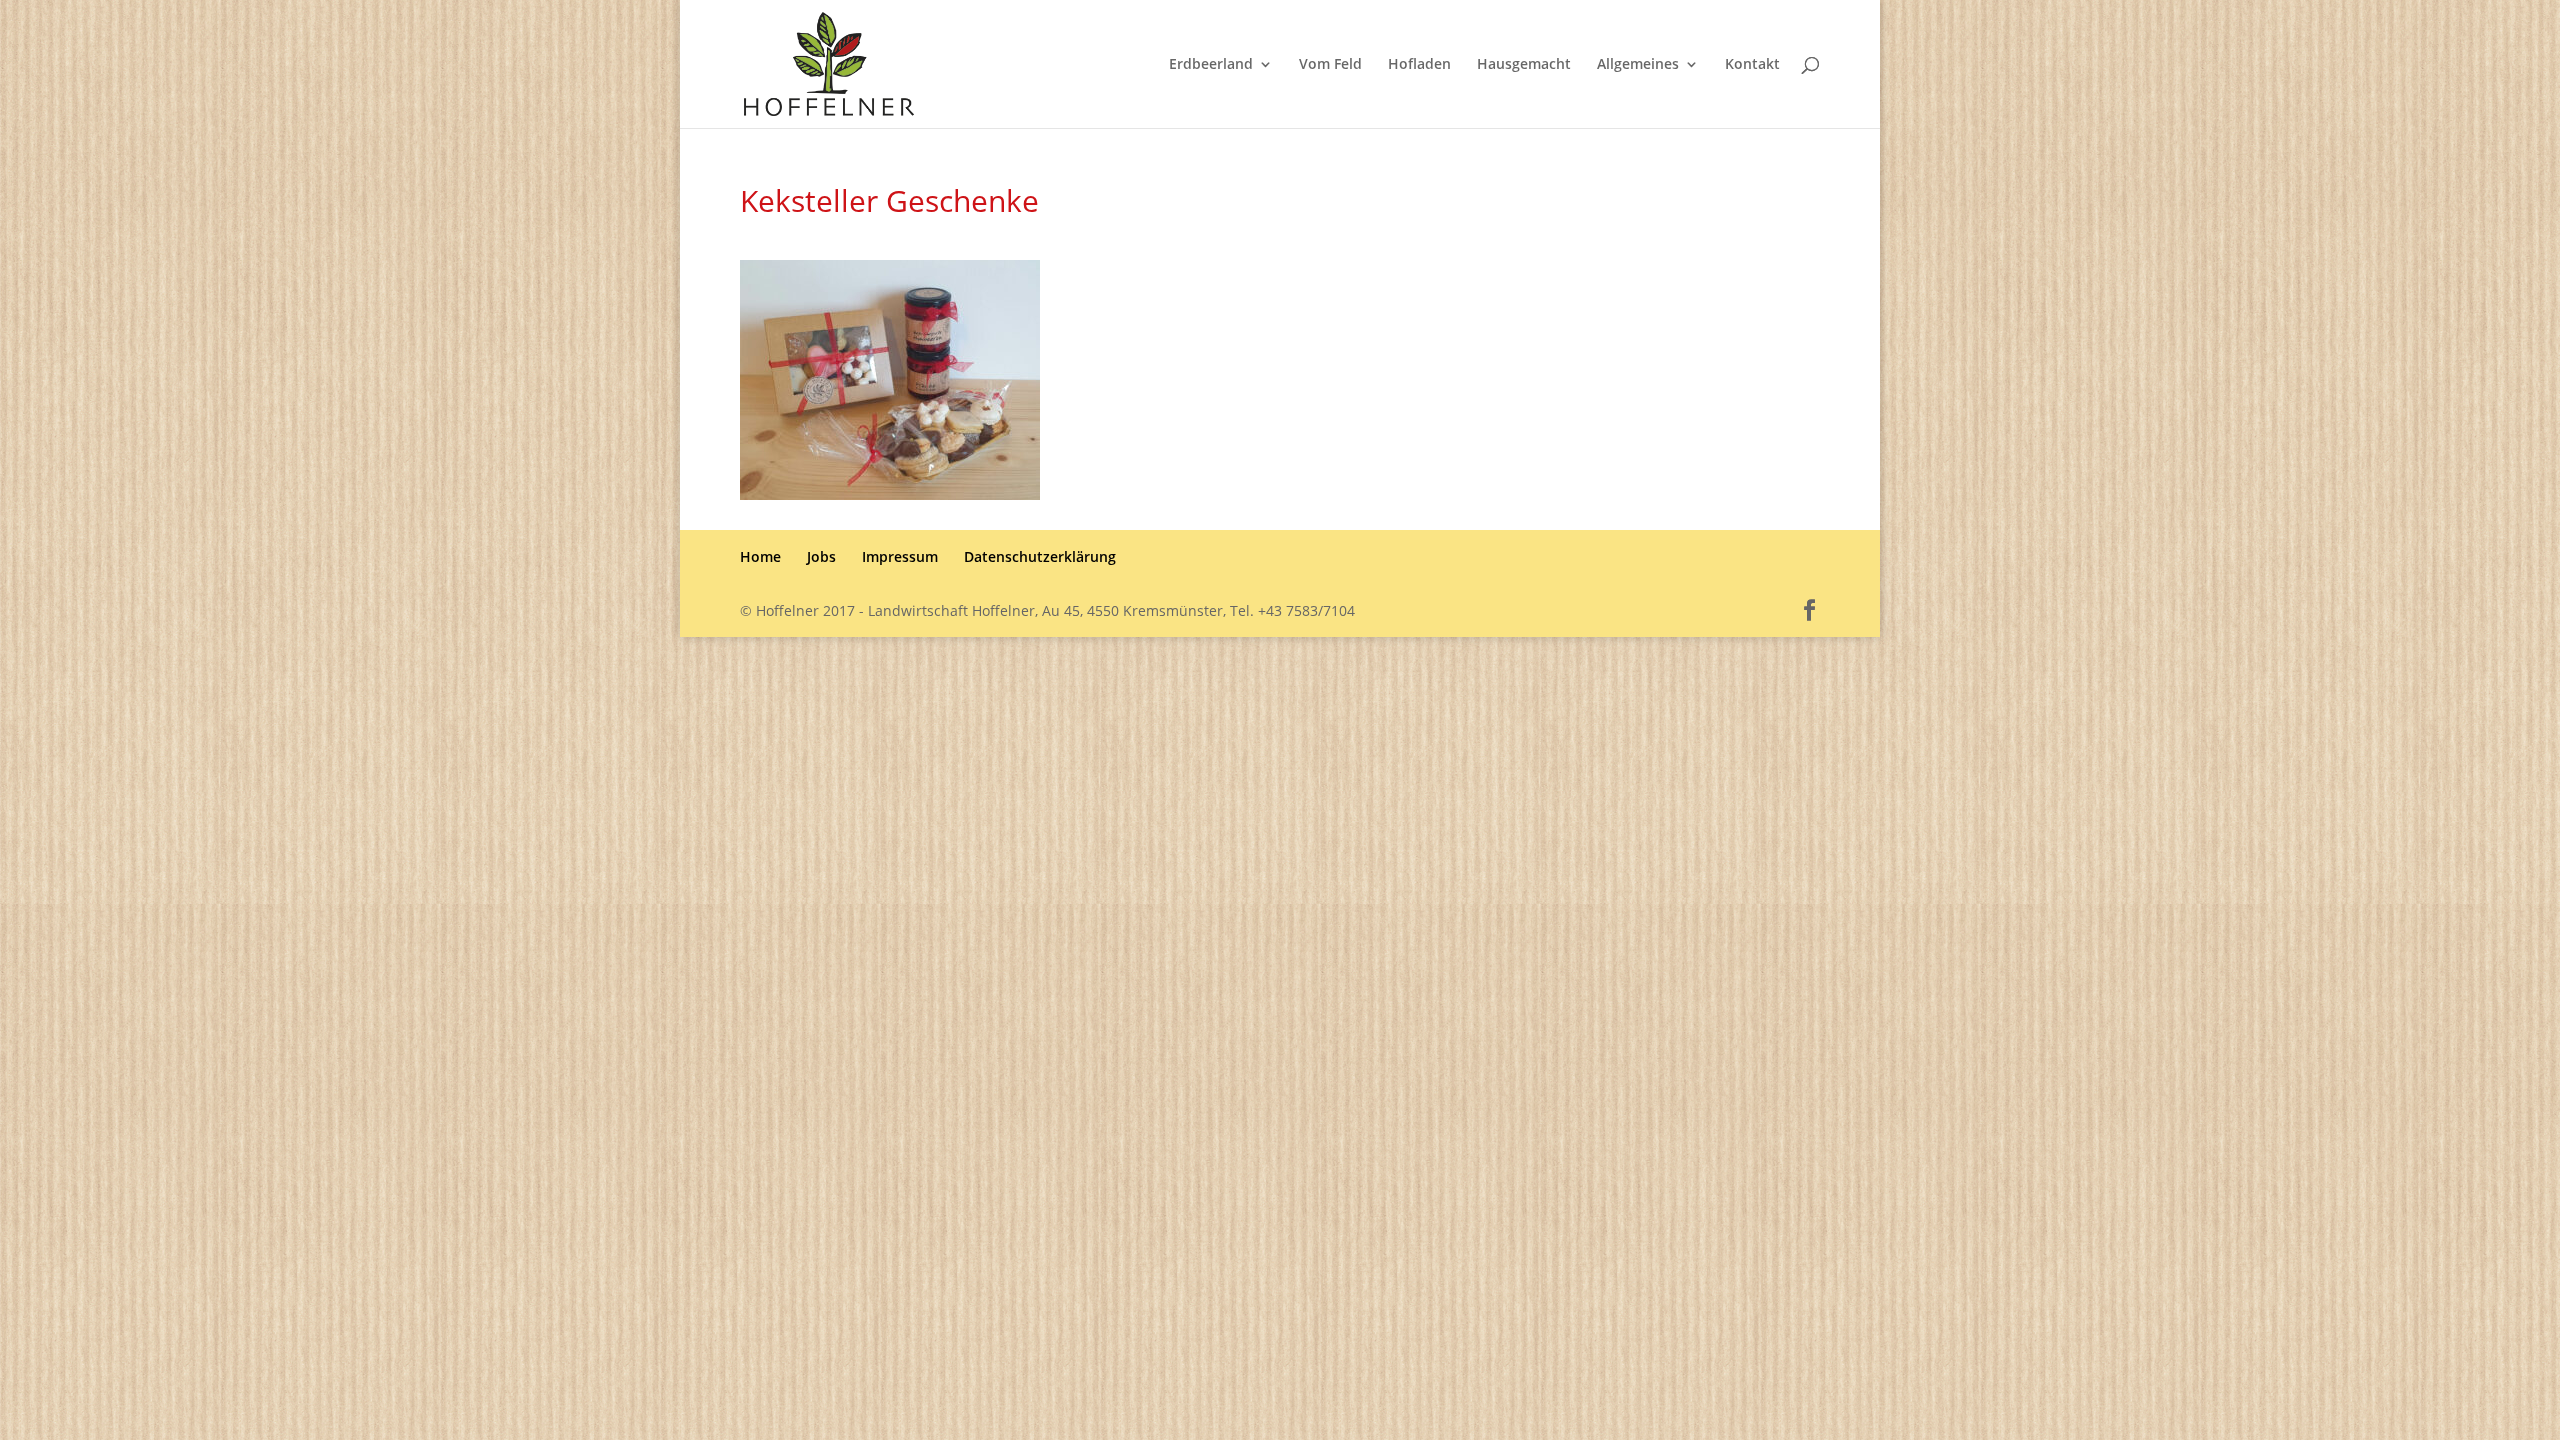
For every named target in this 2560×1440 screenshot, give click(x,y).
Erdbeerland (1211, 65)
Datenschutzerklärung (1040, 556)
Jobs (821, 556)
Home (760, 556)
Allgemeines (1638, 65)
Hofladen (1419, 65)
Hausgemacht (1524, 65)
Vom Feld (1330, 65)
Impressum (900, 556)
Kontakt (1752, 65)
